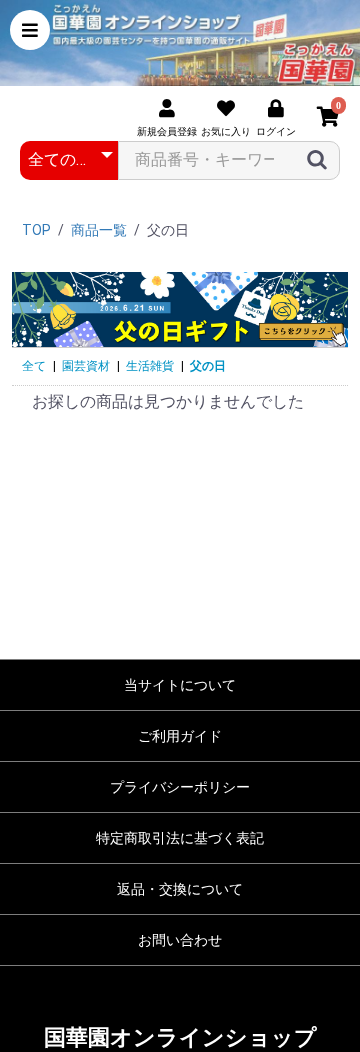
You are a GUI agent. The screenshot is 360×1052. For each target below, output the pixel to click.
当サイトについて (180, 685)
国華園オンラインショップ (180, 1037)
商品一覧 (99, 230)
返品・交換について (180, 889)
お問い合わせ (180, 940)
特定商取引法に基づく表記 (180, 838)
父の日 (208, 366)
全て (34, 366)
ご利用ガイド (180, 736)
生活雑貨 (150, 366)
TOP (36, 230)
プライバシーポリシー (180, 787)
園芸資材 (86, 366)
